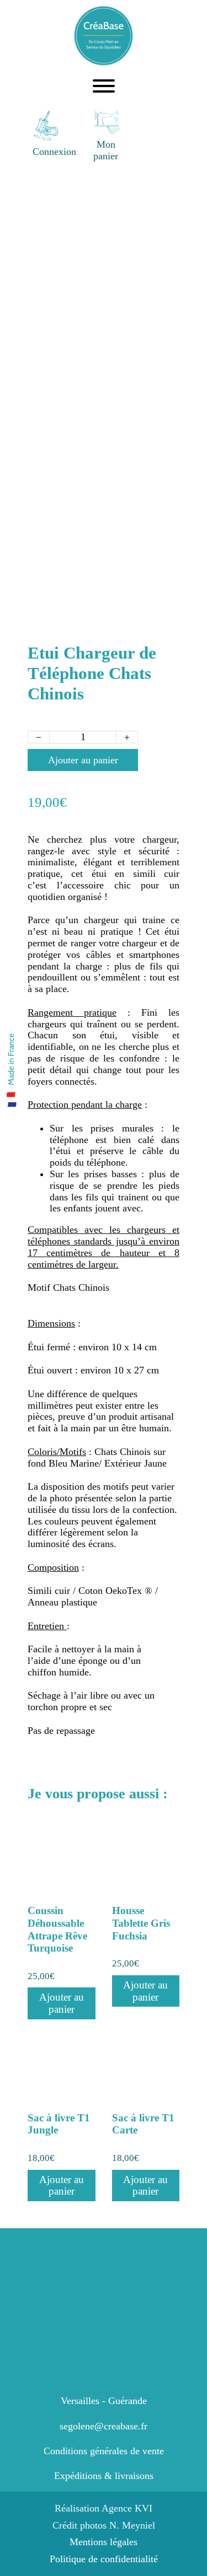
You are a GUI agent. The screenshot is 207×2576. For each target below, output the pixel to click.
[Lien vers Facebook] (146, 134)
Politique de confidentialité (104, 2559)
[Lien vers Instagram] (170, 134)
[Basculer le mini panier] (106, 122)
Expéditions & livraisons (104, 2476)
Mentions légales (104, 2542)
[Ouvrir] (104, 86)
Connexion (54, 152)
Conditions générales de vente (104, 2451)
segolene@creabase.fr (104, 2426)
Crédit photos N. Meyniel (104, 2525)
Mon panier (106, 150)
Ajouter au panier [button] (62, 2003)
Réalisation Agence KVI (104, 2508)
